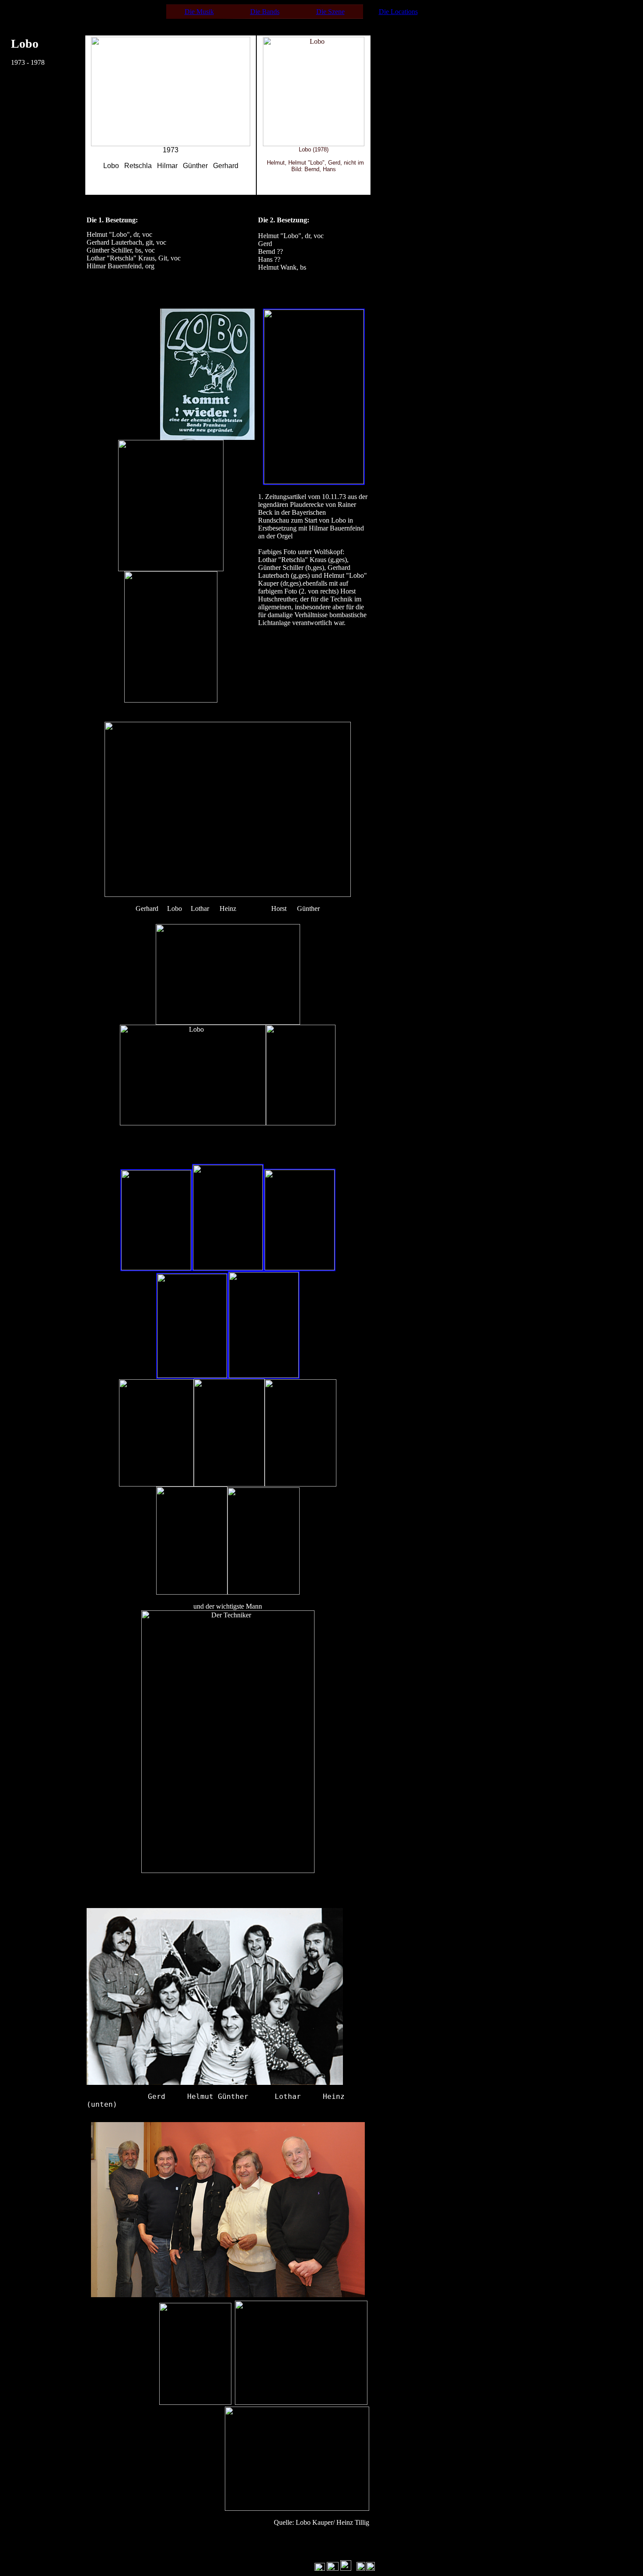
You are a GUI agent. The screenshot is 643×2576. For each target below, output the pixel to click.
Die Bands (265, 12)
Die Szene (330, 12)
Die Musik (199, 12)
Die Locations (398, 12)
